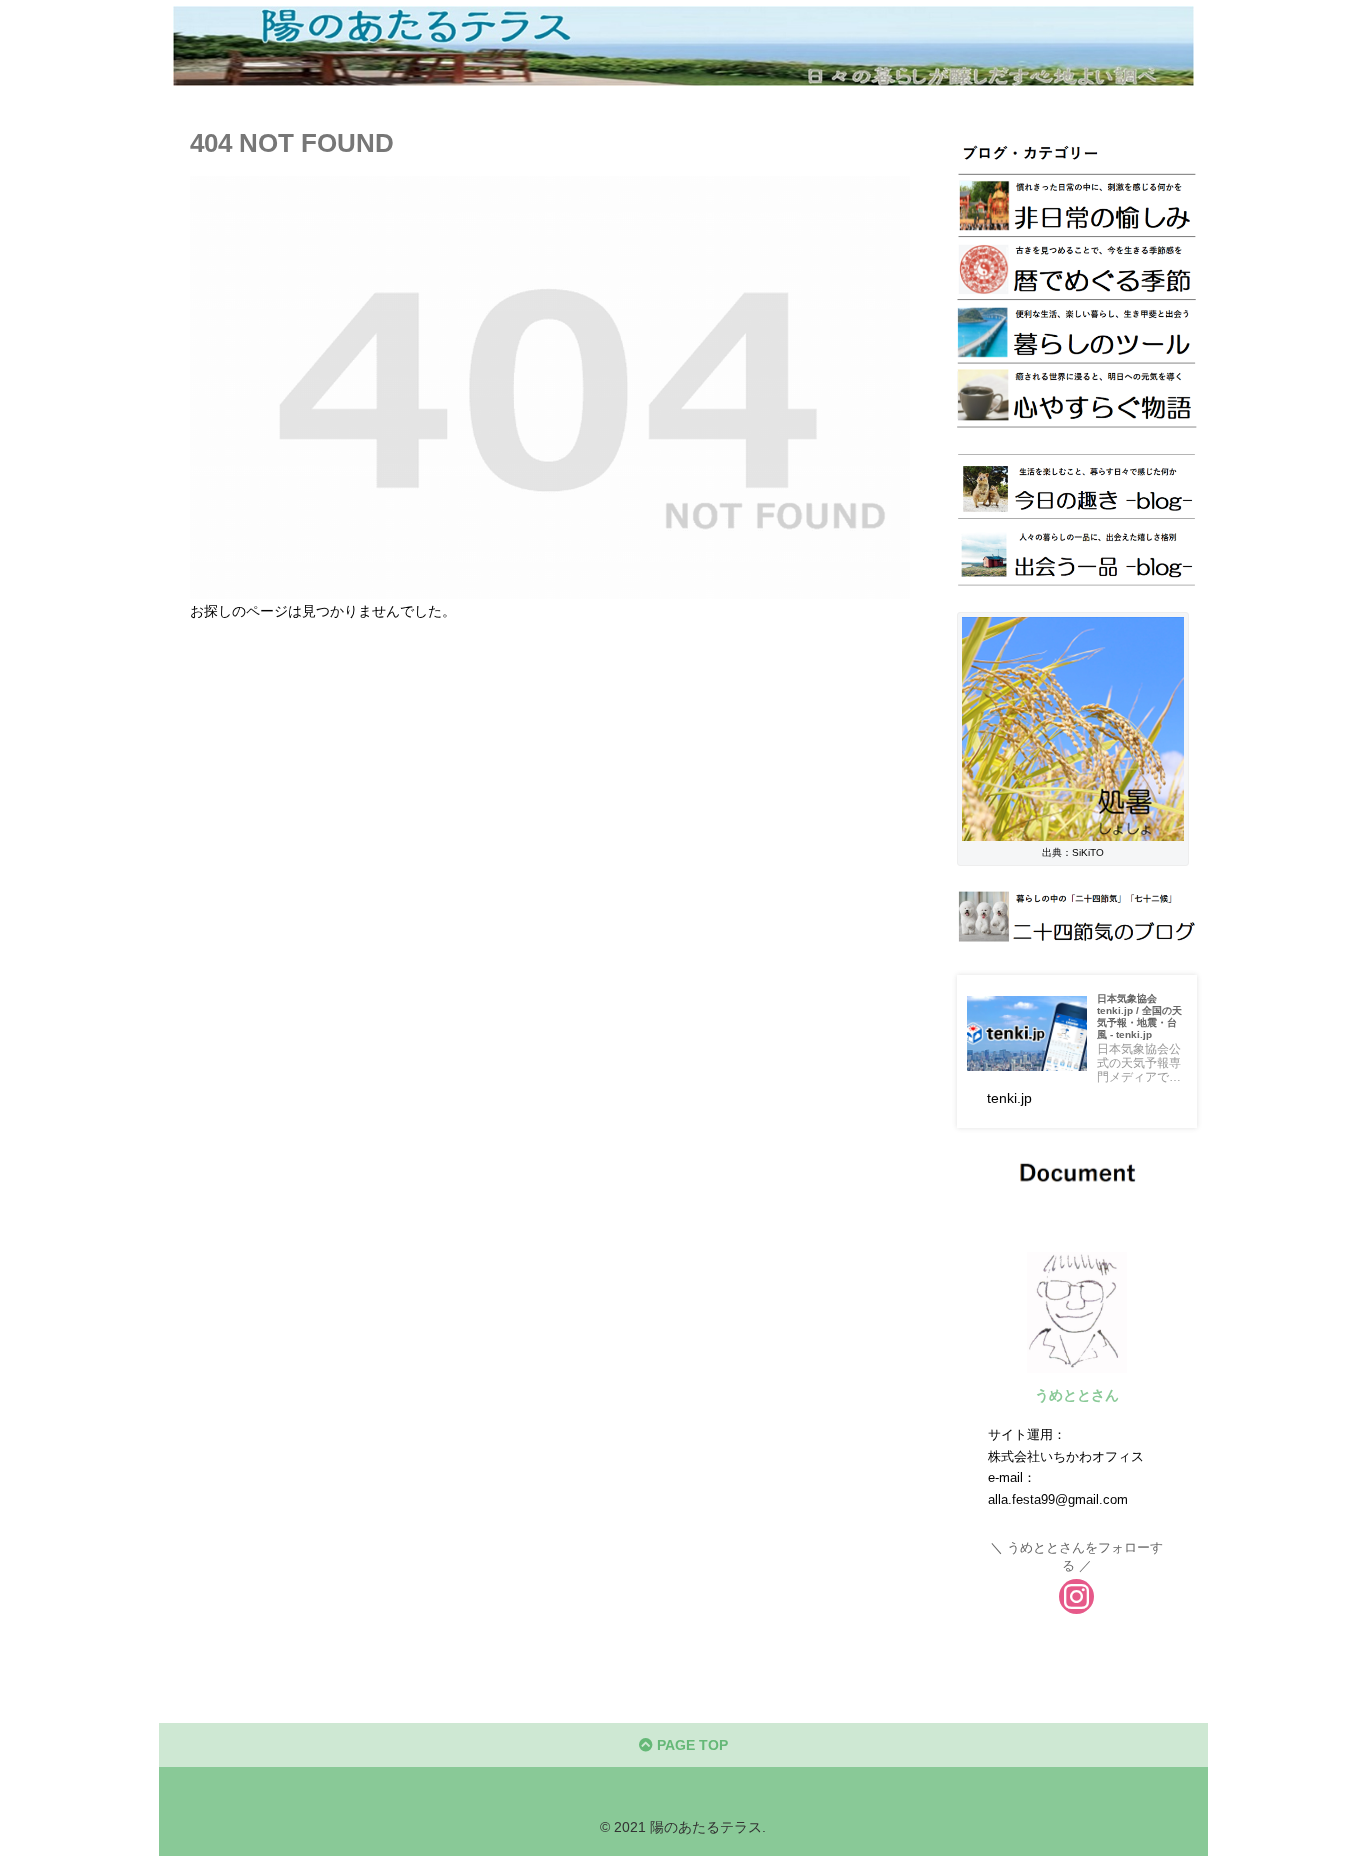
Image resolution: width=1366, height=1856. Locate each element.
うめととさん (1077, 1395)
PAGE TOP (690, 1745)
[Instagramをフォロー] (1076, 1596)
